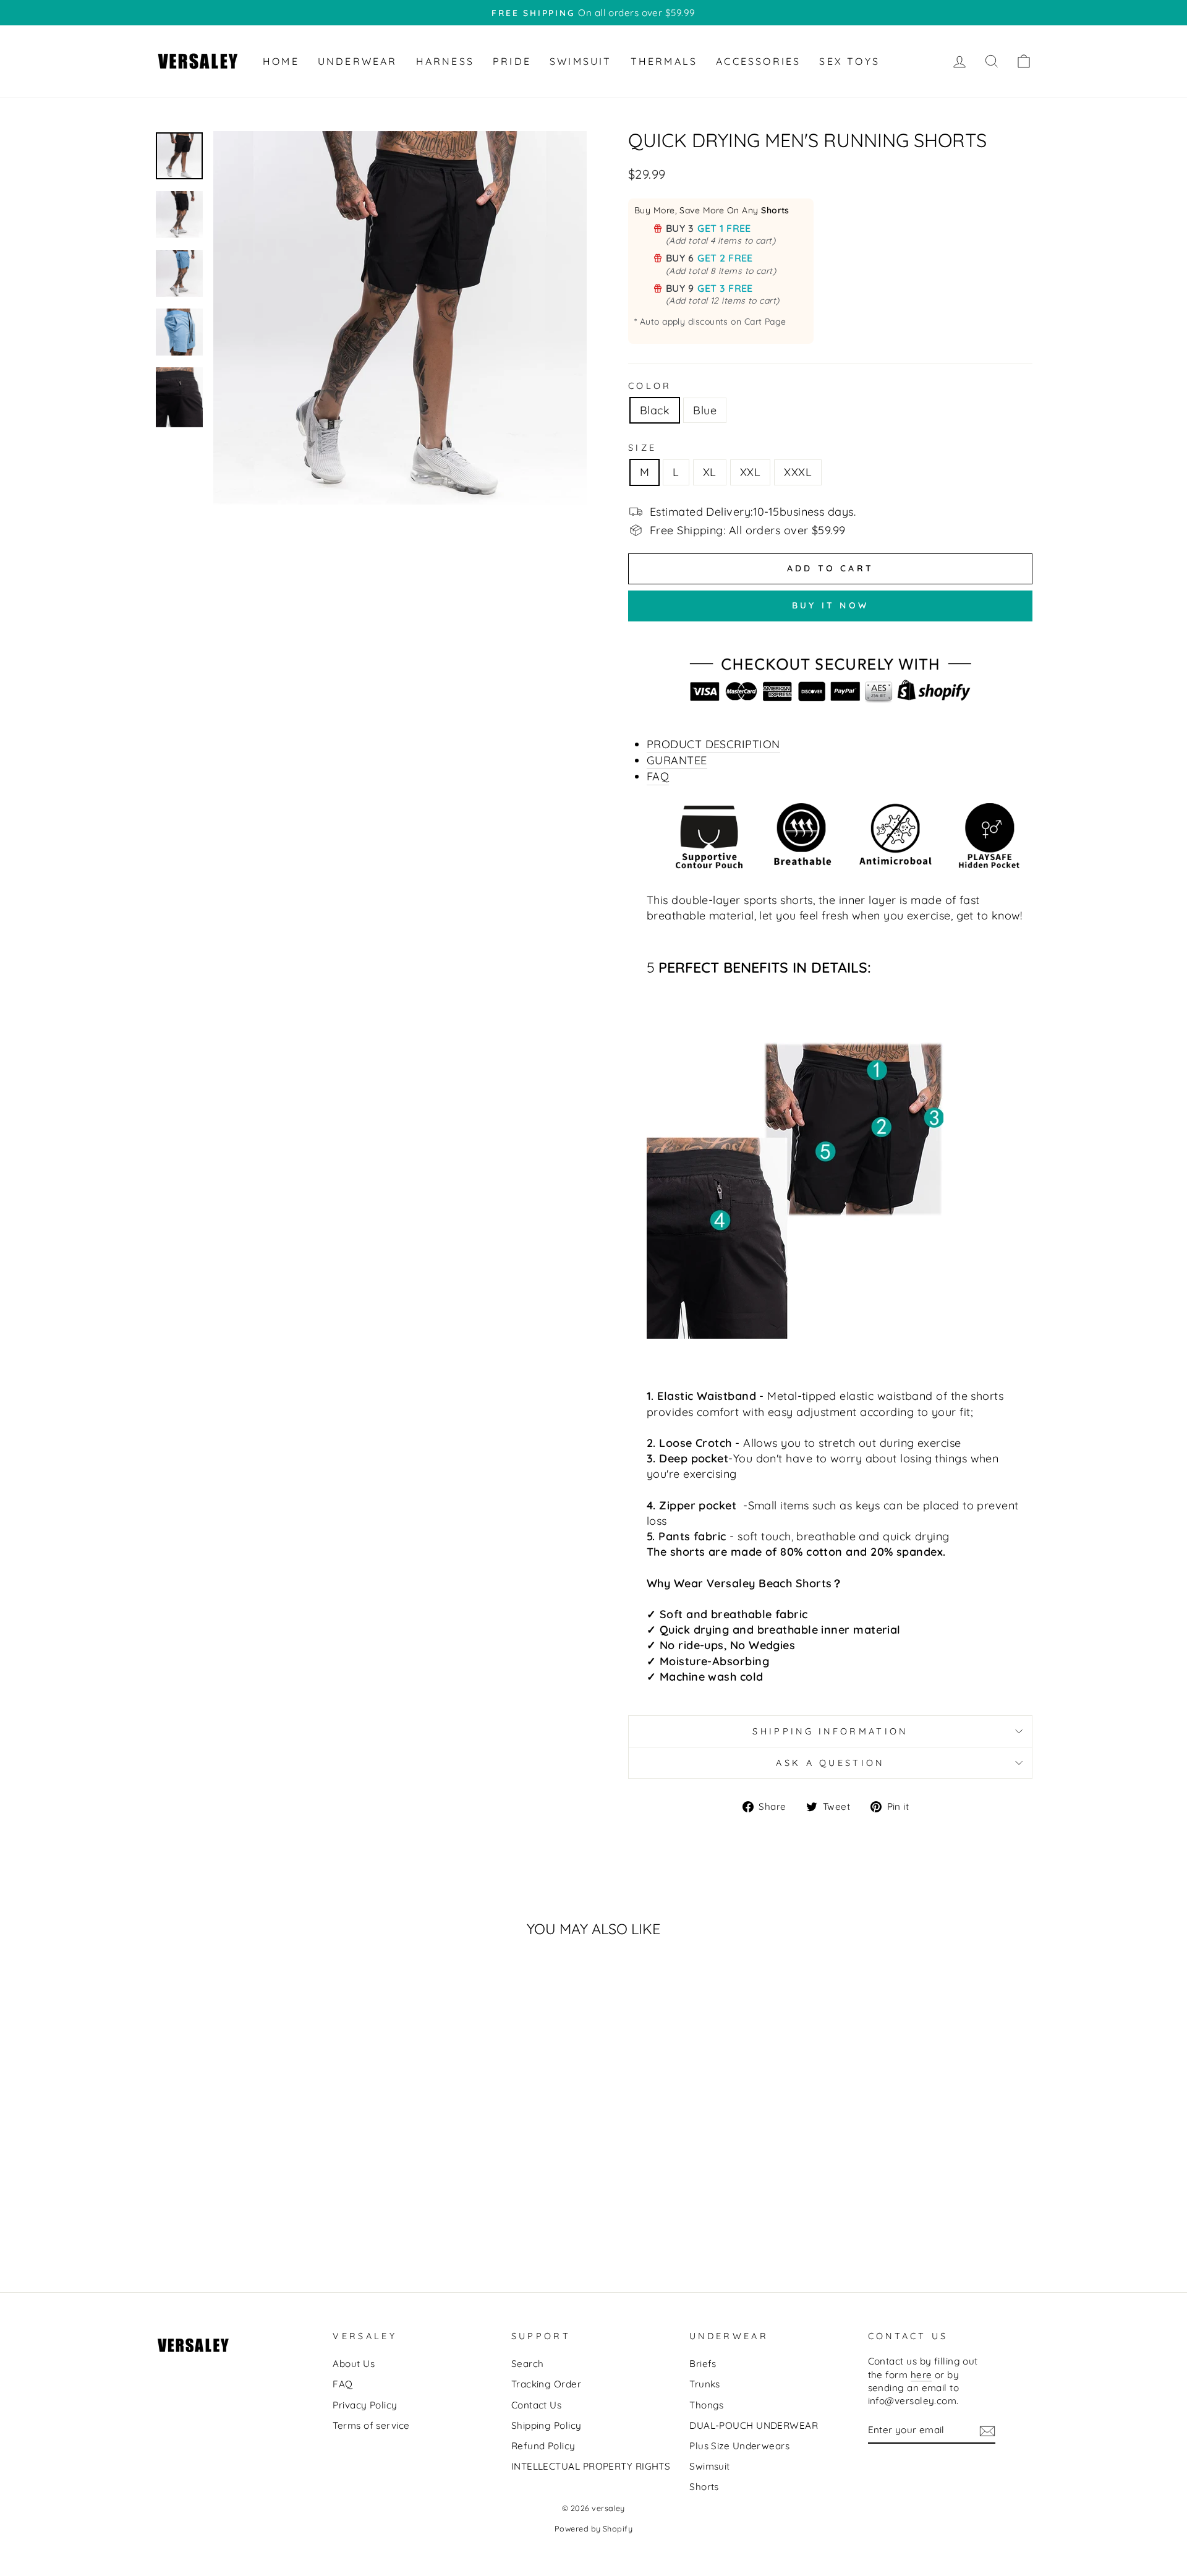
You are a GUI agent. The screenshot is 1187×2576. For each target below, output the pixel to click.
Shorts (704, 2487)
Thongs (707, 2405)
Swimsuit (581, 61)
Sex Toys (849, 61)
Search (528, 2364)
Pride (512, 61)
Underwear (358, 61)
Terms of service (371, 2425)
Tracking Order (546, 2384)
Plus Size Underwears (739, 2446)
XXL (750, 472)
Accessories (758, 61)
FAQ (658, 776)
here (921, 2375)
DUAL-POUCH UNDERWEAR (754, 2425)
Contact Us (537, 2405)
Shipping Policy (547, 2425)
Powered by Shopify (593, 2528)
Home (281, 61)
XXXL (798, 472)
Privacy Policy (365, 2405)
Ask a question (830, 1763)
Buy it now (830, 605)
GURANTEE (677, 760)
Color (650, 386)
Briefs (703, 2364)
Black (655, 410)
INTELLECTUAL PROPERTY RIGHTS (591, 2466)
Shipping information (830, 1731)
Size (642, 448)
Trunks (705, 2384)
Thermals (664, 61)
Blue (705, 410)
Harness (445, 61)
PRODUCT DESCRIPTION (713, 744)
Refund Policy (543, 2446)
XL (710, 472)
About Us (354, 2364)
